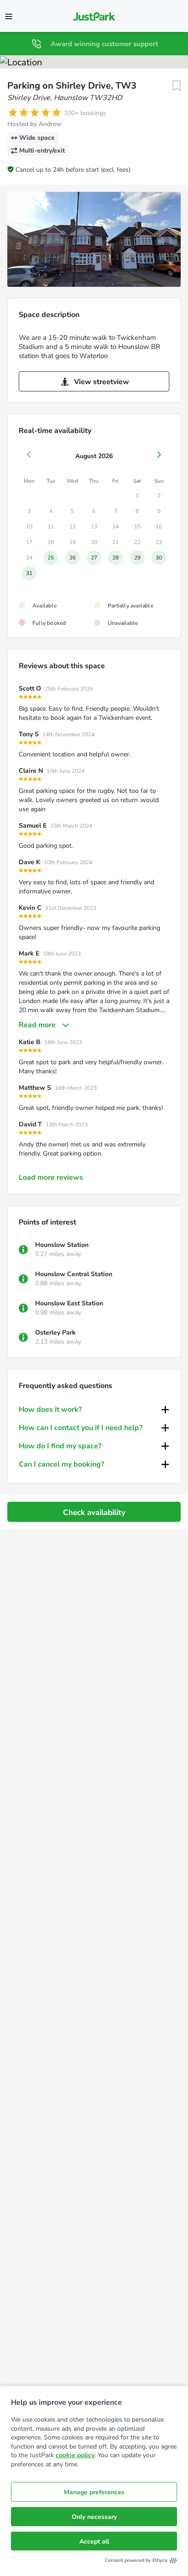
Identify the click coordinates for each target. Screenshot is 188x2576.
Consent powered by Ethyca (136, 2560)
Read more (37, 1025)
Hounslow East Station (69, 1303)
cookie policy (75, 2455)
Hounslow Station (62, 1245)
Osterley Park (55, 1333)
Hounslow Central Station (74, 1274)
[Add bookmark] (177, 86)
